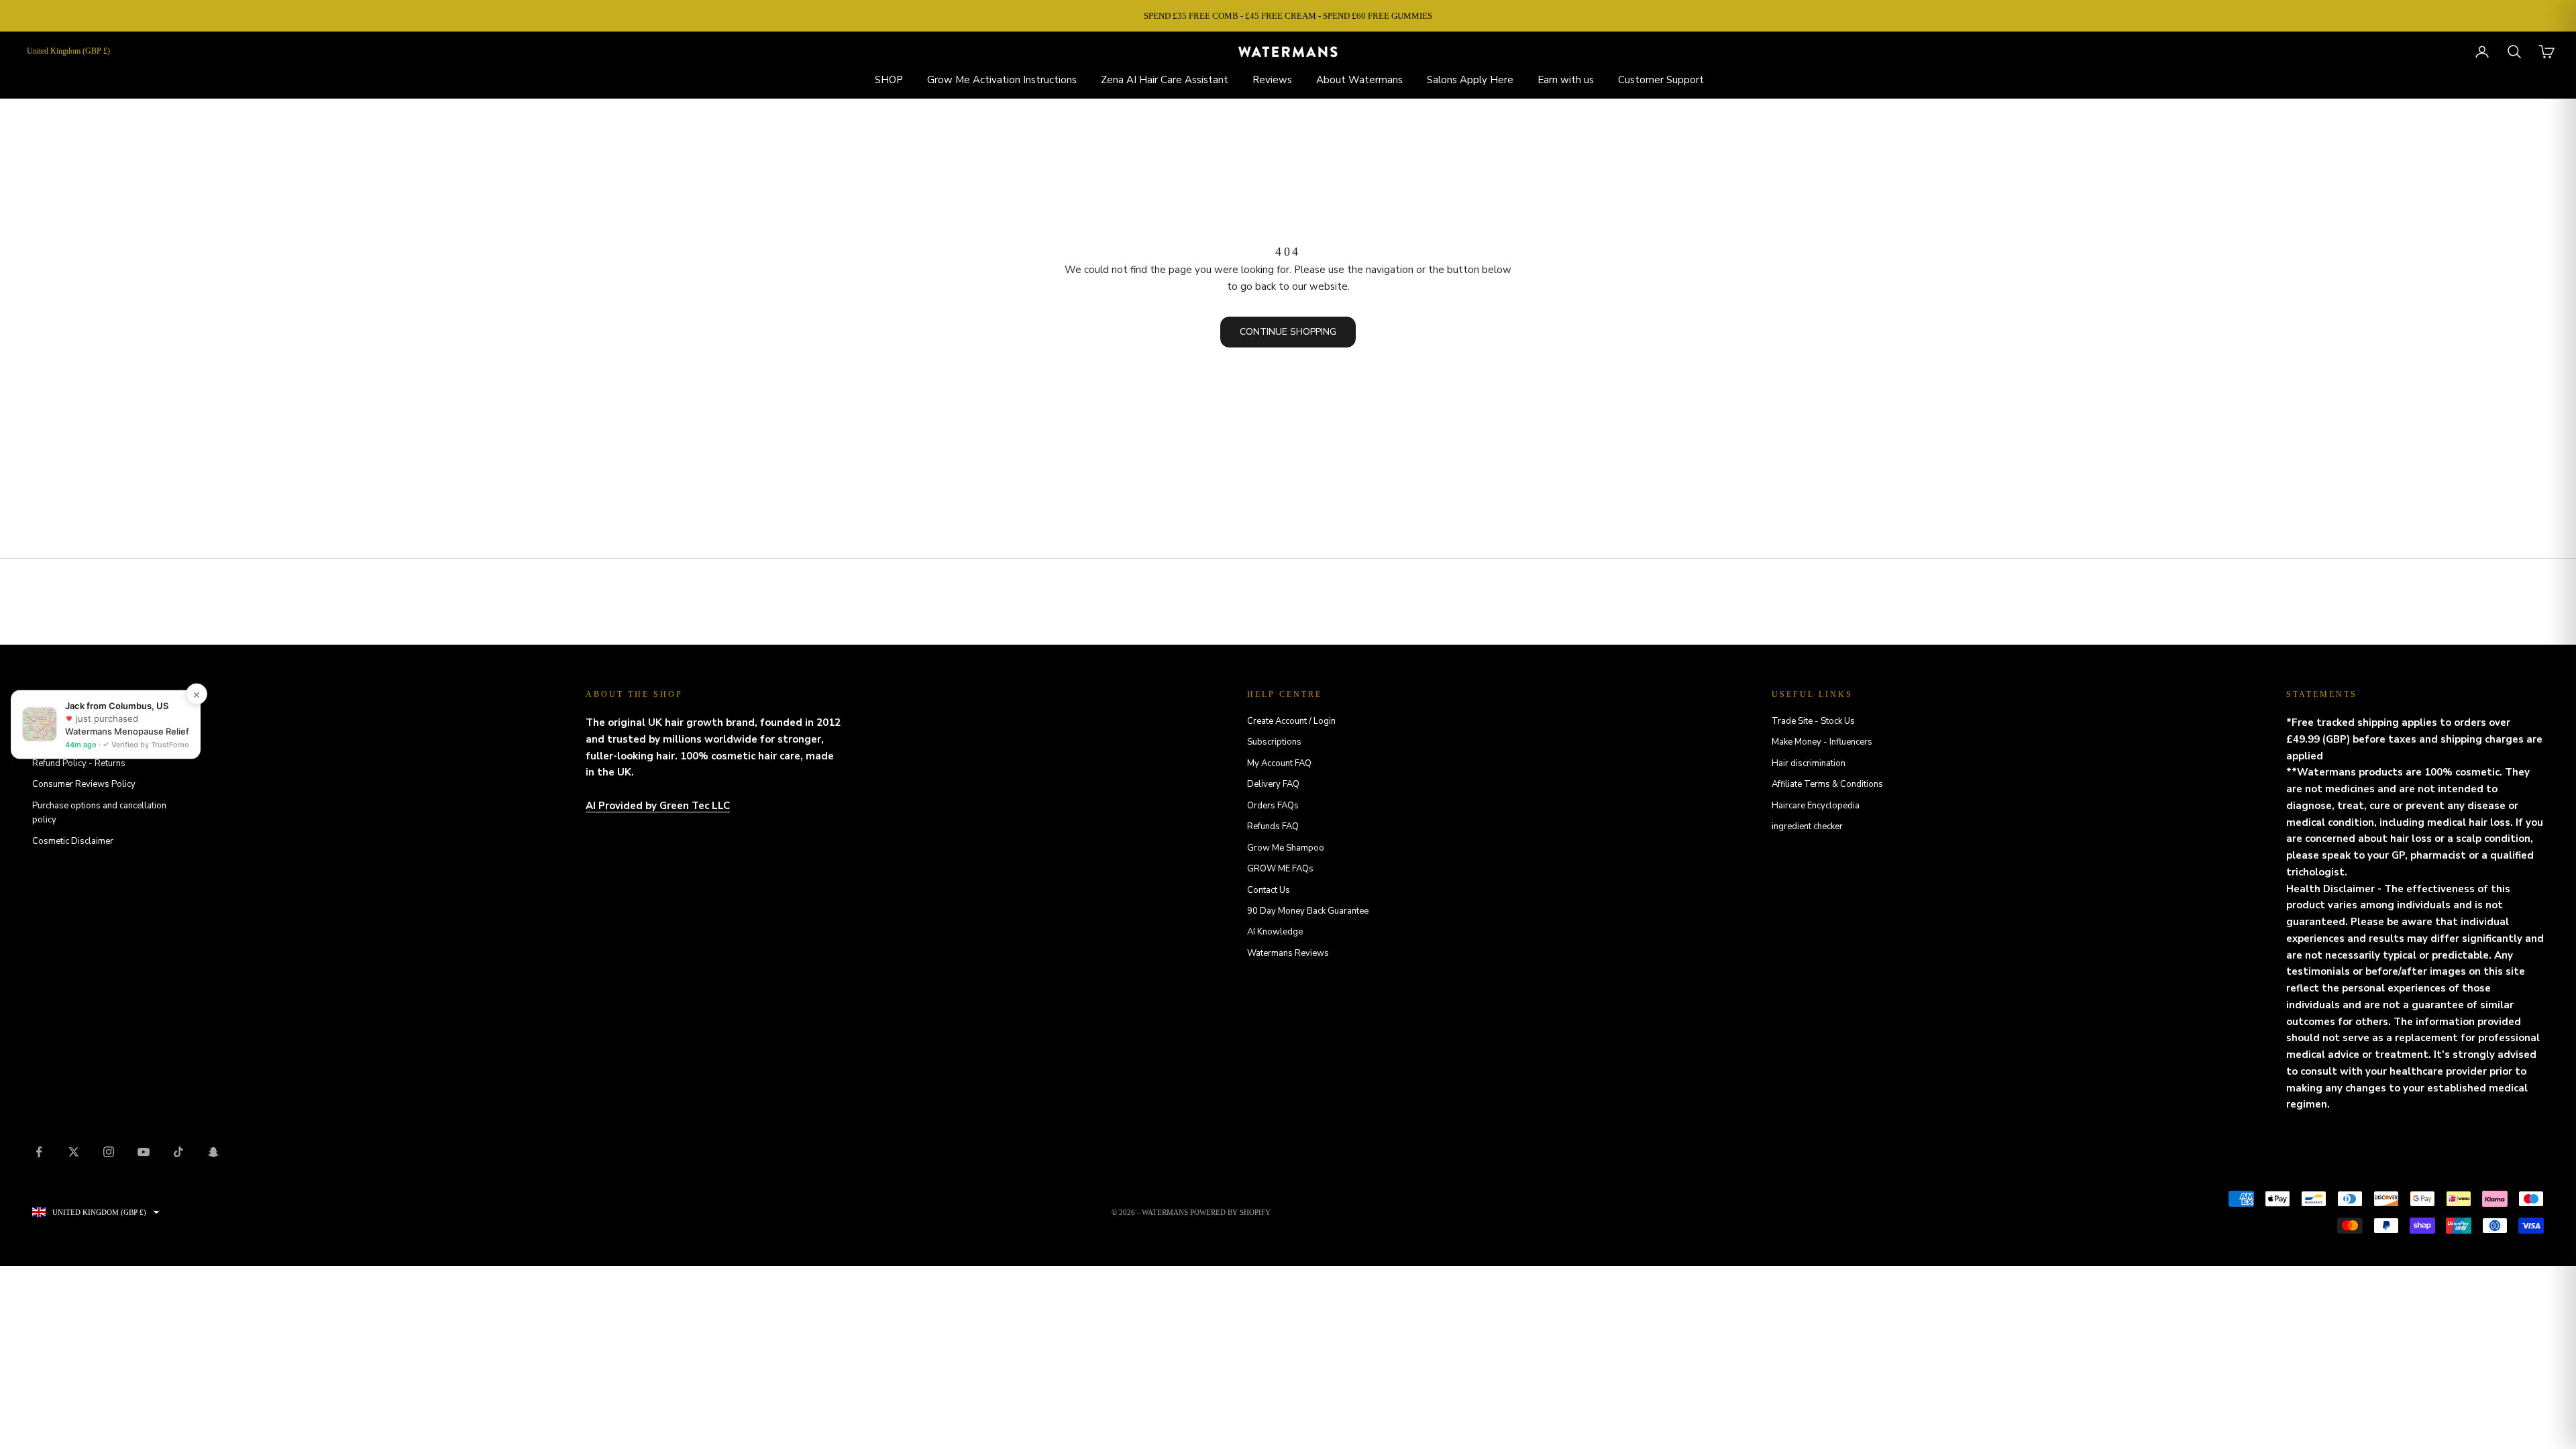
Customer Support (1661, 80)
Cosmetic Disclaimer (73, 841)
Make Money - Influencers (1822, 742)
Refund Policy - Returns (79, 763)
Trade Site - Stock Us (1813, 721)
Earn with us (1566, 80)
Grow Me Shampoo (1286, 848)
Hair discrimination (1809, 763)
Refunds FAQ (1273, 826)
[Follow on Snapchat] (213, 1152)
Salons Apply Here (1470, 80)
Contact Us (1269, 890)
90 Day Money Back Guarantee (1308, 911)
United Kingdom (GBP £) (68, 51)
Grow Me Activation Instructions (1002, 80)
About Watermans (1359, 80)
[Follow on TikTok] (178, 1152)
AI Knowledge (1275, 932)
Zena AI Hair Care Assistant (1165, 80)
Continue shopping (1288, 332)
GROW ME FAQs (1280, 869)
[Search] (2514, 52)
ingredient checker (1807, 826)
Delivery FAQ (1273, 784)
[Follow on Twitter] (74, 1152)
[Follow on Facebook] (39, 1152)
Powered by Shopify (1230, 1212)
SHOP (889, 80)
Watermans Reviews (1288, 953)
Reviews (1272, 80)
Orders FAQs (1273, 806)
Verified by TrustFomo (149, 744)
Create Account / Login (1291, 721)
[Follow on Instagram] (109, 1152)
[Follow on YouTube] (144, 1152)
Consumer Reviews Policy (84, 784)
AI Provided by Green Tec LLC (658, 806)
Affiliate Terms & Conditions (1827, 784)
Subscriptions (1274, 742)
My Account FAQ (1279, 763)
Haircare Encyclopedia (1816, 806)
